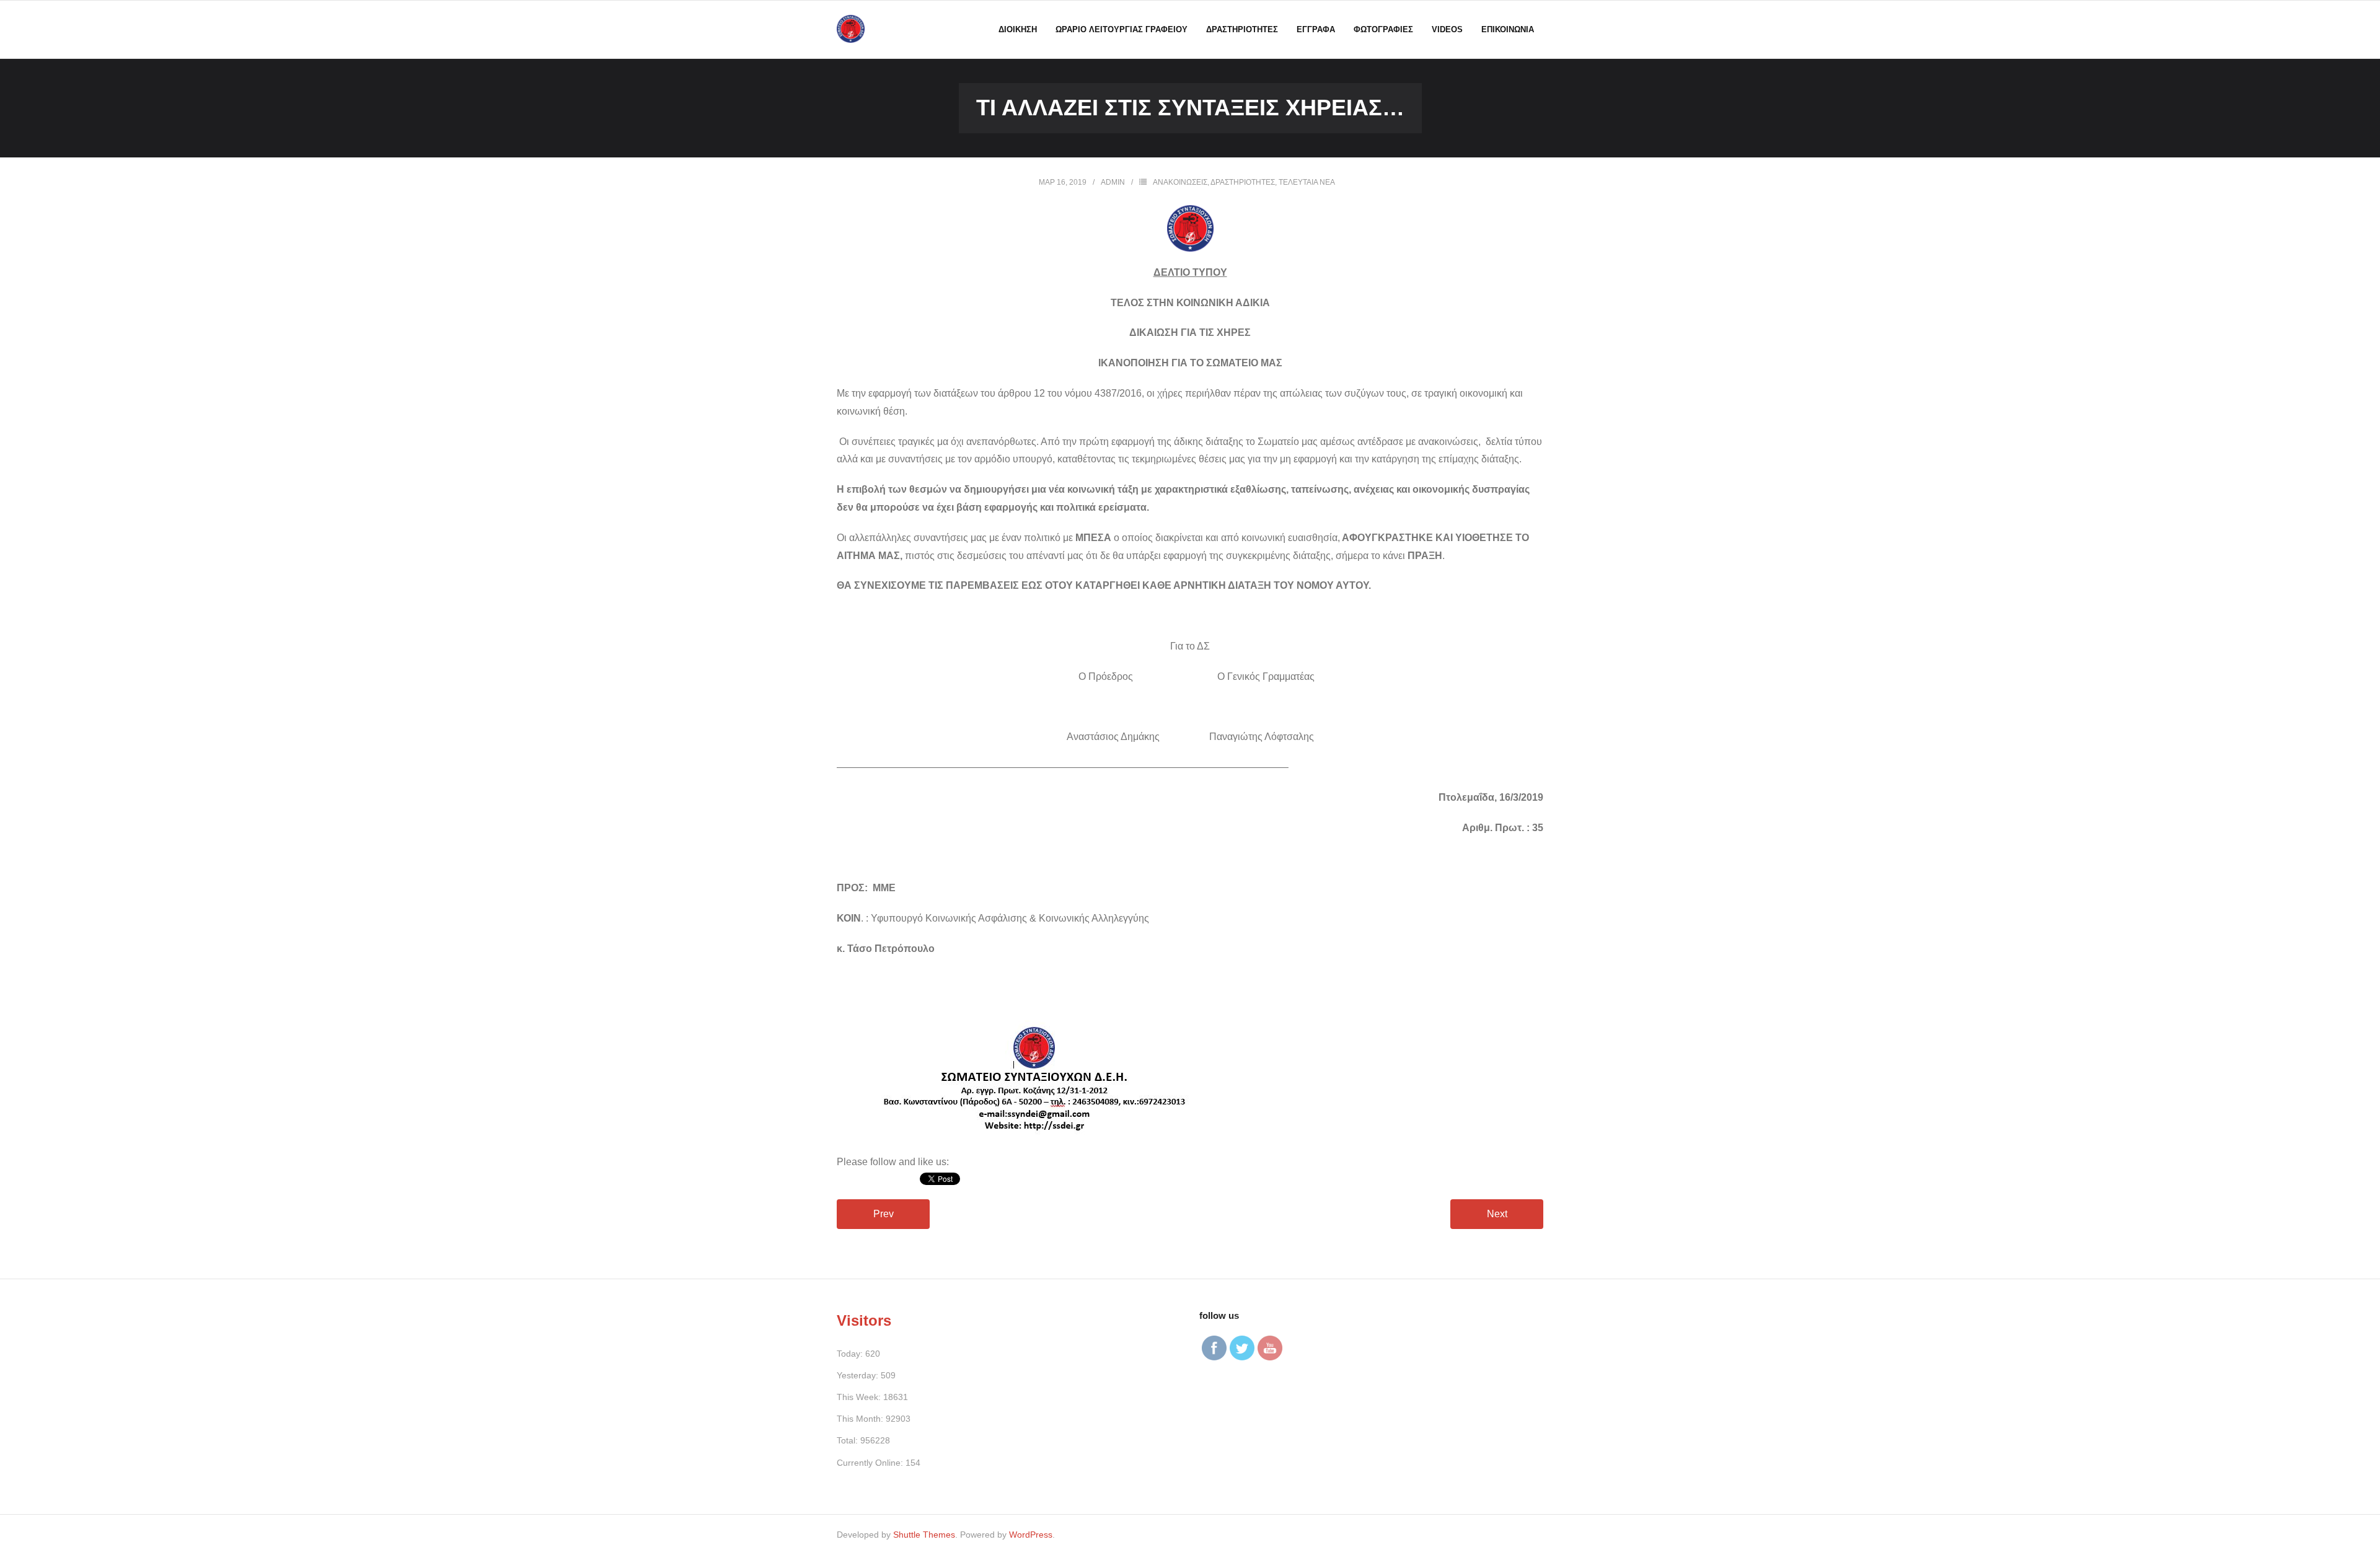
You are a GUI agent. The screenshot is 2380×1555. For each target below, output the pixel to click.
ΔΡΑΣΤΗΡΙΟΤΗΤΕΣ (1243, 182)
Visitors (864, 1320)
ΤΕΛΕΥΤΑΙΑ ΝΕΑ (1307, 182)
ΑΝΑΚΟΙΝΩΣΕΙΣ (1180, 182)
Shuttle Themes (924, 1535)
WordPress (1031, 1535)
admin (1113, 182)
